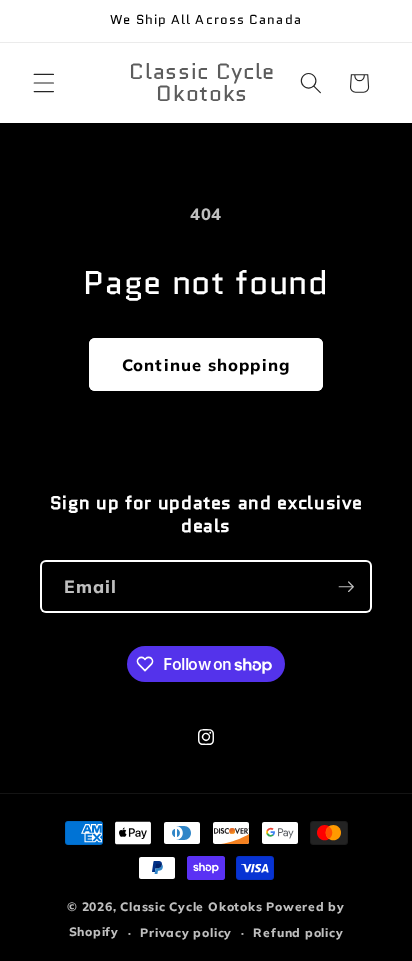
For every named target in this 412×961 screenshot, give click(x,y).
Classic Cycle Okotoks (191, 906)
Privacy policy (186, 932)
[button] (44, 83)
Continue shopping (206, 364)
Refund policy (298, 932)
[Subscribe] (346, 587)
